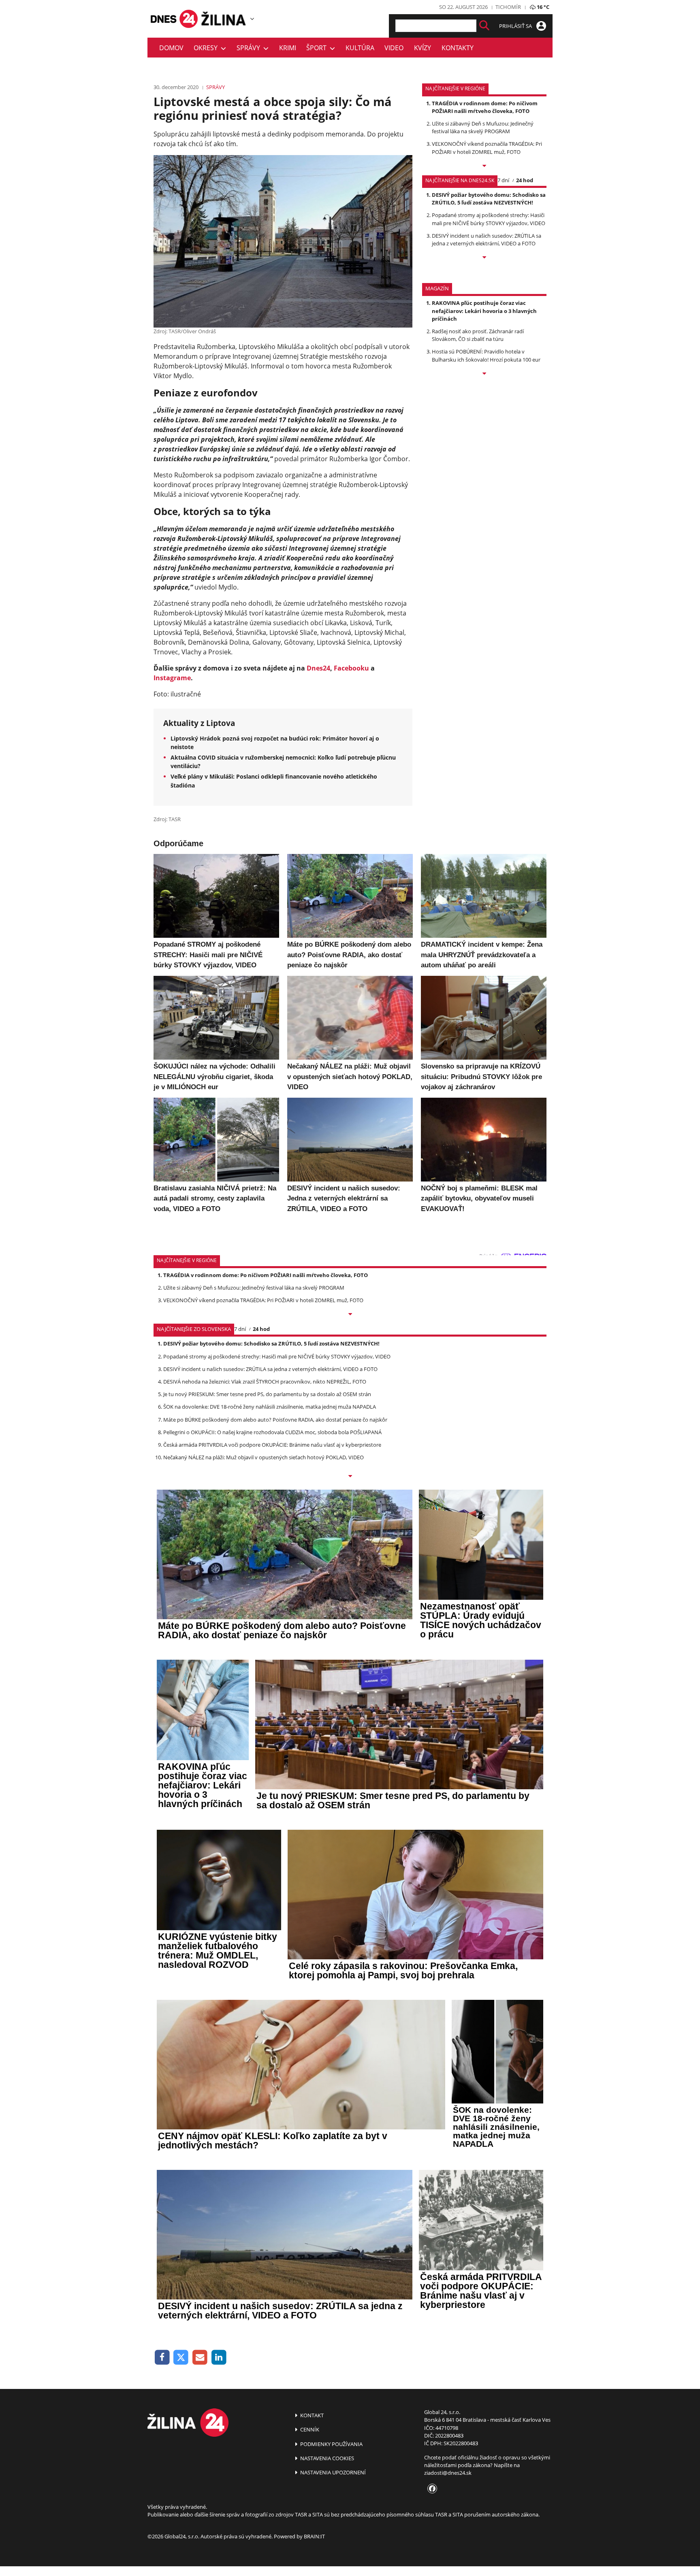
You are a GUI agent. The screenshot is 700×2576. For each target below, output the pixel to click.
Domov (171, 48)
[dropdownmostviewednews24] (484, 258)
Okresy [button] (207, 48)
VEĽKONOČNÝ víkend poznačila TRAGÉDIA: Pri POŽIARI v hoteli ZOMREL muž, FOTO (487, 148)
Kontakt (311, 2415)
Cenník (309, 2429)
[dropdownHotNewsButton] (484, 374)
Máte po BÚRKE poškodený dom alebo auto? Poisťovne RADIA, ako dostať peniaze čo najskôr (275, 1420)
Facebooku (351, 668)
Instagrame (172, 678)
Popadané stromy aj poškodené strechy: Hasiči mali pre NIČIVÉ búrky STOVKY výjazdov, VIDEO (489, 219)
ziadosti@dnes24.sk (448, 2473)
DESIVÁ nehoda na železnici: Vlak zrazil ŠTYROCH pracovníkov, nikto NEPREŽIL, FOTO (265, 1382)
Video (394, 48)
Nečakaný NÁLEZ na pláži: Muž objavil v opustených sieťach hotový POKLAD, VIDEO (264, 1457)
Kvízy (423, 48)
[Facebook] (162, 2358)
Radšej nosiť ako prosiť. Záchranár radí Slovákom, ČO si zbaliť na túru (478, 335)
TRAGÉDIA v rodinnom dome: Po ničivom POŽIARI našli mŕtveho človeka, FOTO (485, 107)
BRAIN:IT (314, 2536)
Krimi (288, 48)
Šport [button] (318, 48)
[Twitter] (181, 2358)
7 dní (503, 180)
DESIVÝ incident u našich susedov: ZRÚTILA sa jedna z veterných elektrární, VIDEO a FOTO (487, 240)
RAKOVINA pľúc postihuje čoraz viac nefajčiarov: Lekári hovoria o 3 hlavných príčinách (484, 311)
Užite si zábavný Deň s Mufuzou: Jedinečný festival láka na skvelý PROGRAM (483, 127)
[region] (252, 19)
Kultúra (360, 48)
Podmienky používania (331, 2444)
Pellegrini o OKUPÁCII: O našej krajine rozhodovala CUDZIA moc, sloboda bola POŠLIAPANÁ (272, 1432)
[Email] (200, 2358)
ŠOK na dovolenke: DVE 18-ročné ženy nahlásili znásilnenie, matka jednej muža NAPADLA (270, 1407)
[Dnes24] (224, 19)
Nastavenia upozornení (332, 2472)
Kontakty (458, 48)
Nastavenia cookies (327, 2458)
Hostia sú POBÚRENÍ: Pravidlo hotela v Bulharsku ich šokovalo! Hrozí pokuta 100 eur (486, 355)
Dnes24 (318, 668)
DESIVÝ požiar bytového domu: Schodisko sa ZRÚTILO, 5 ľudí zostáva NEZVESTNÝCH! (489, 199)
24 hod (525, 180)
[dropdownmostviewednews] (484, 166)
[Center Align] (484, 26)
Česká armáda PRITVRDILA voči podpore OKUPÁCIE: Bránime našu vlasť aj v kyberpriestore (272, 1445)
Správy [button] (250, 48)
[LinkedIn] (219, 2358)
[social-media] (431, 2489)
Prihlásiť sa (516, 26)
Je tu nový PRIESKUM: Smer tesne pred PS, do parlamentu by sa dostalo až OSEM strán (267, 1394)
